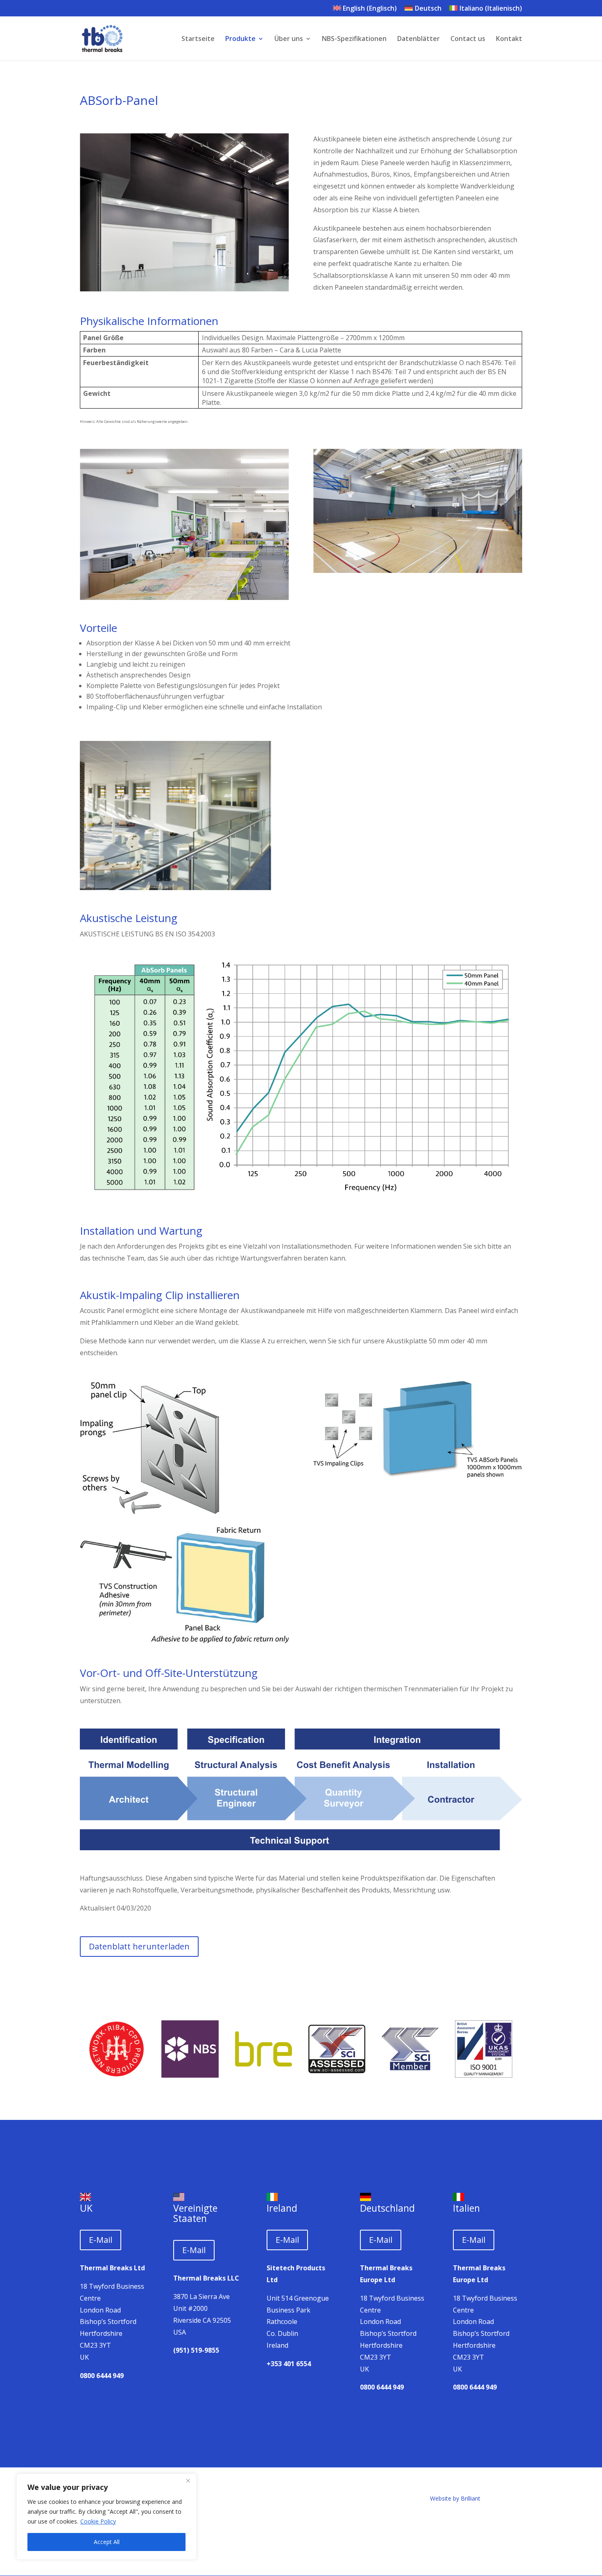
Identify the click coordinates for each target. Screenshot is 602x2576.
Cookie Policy (98, 2521)
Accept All (107, 2542)
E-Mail (101, 2240)
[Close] (188, 2481)
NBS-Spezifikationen (354, 39)
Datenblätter (419, 39)
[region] (106, 2517)
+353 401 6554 (289, 2364)
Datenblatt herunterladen (139, 1946)
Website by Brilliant (455, 2498)
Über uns (289, 39)
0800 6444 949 (102, 2376)
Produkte (240, 39)
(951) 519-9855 (196, 2350)
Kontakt (509, 39)
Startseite (198, 39)
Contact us (468, 39)
